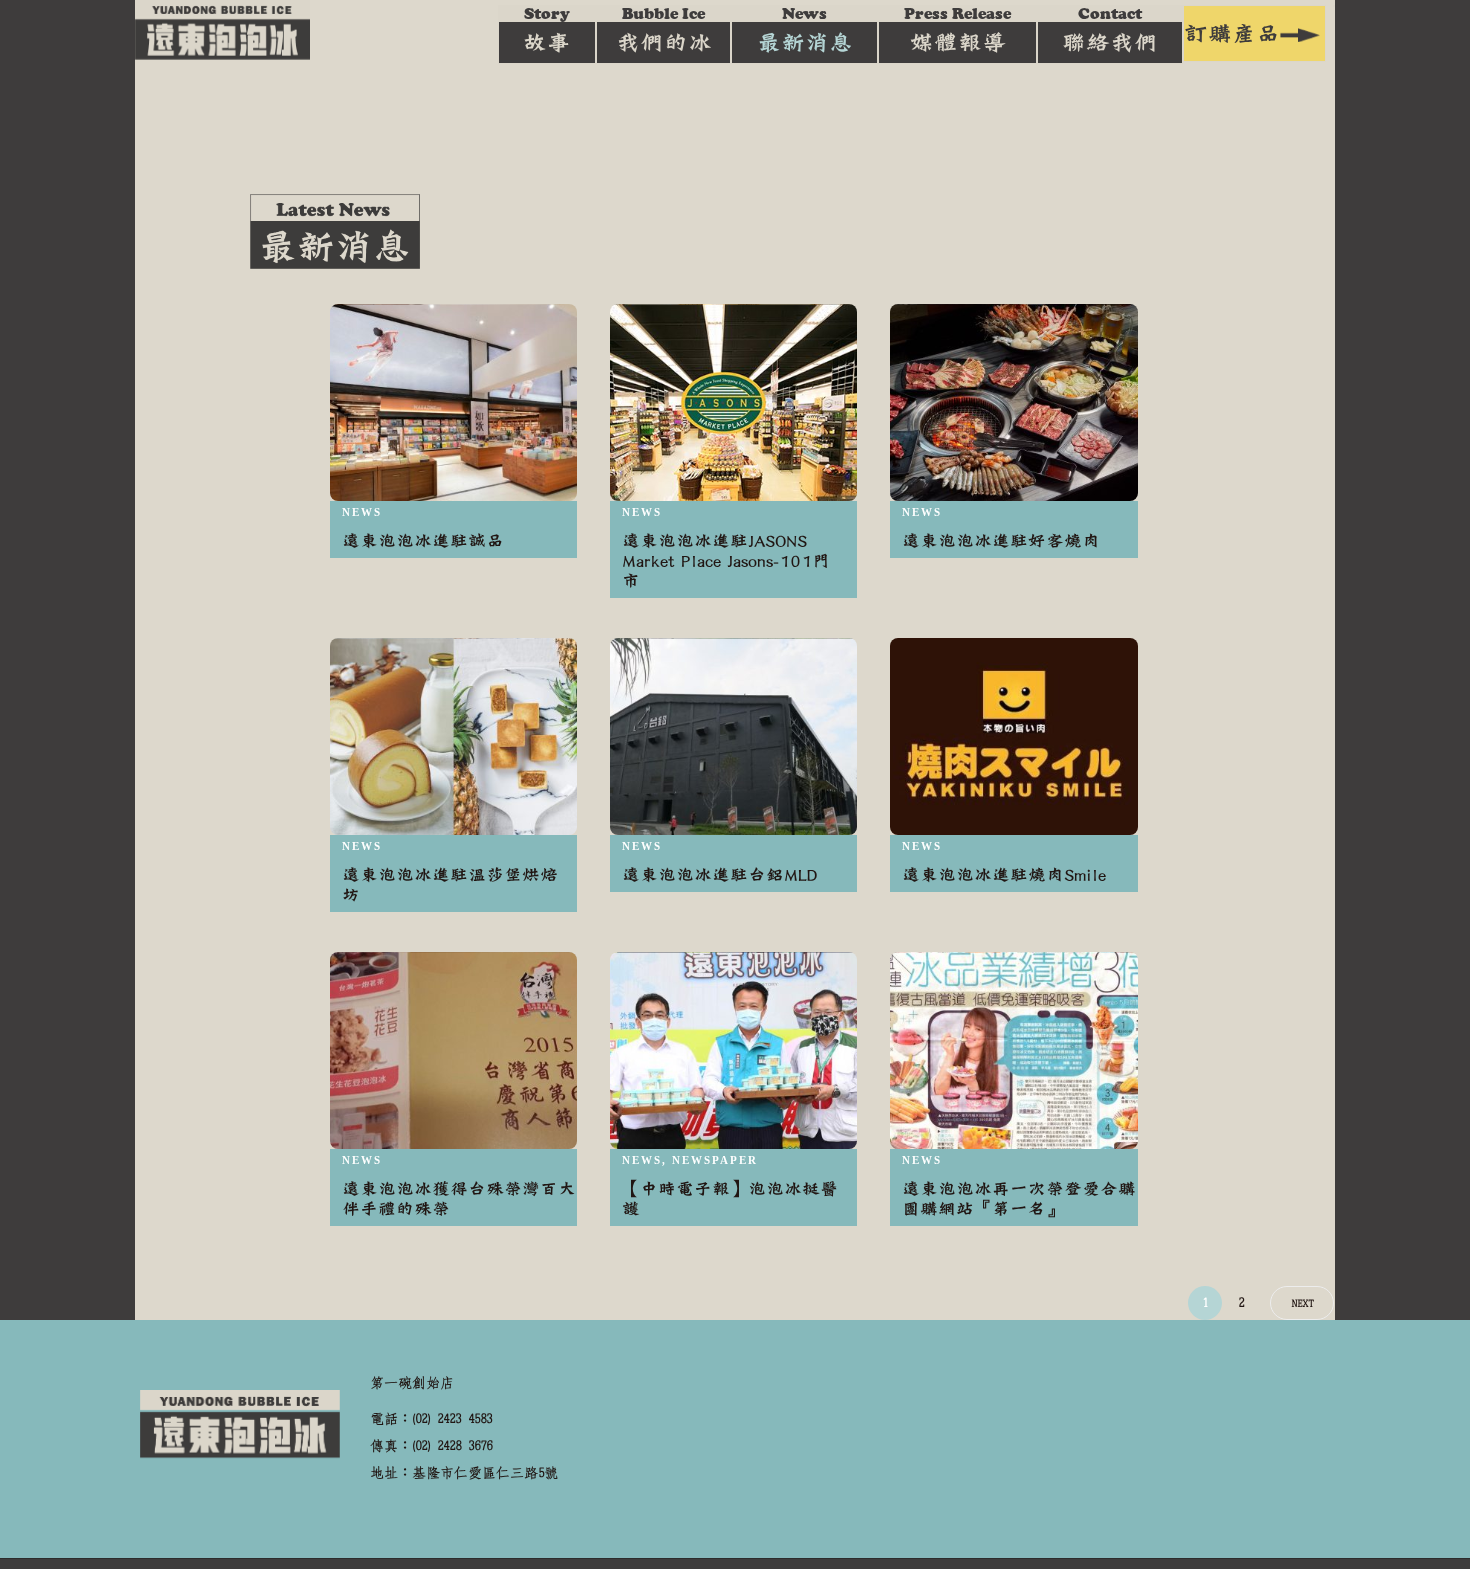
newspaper (715, 1160)
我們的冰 (664, 29)
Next (1302, 1303)
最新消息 (805, 29)
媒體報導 (957, 29)
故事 (547, 29)
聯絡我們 (1110, 29)
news (362, 512)
